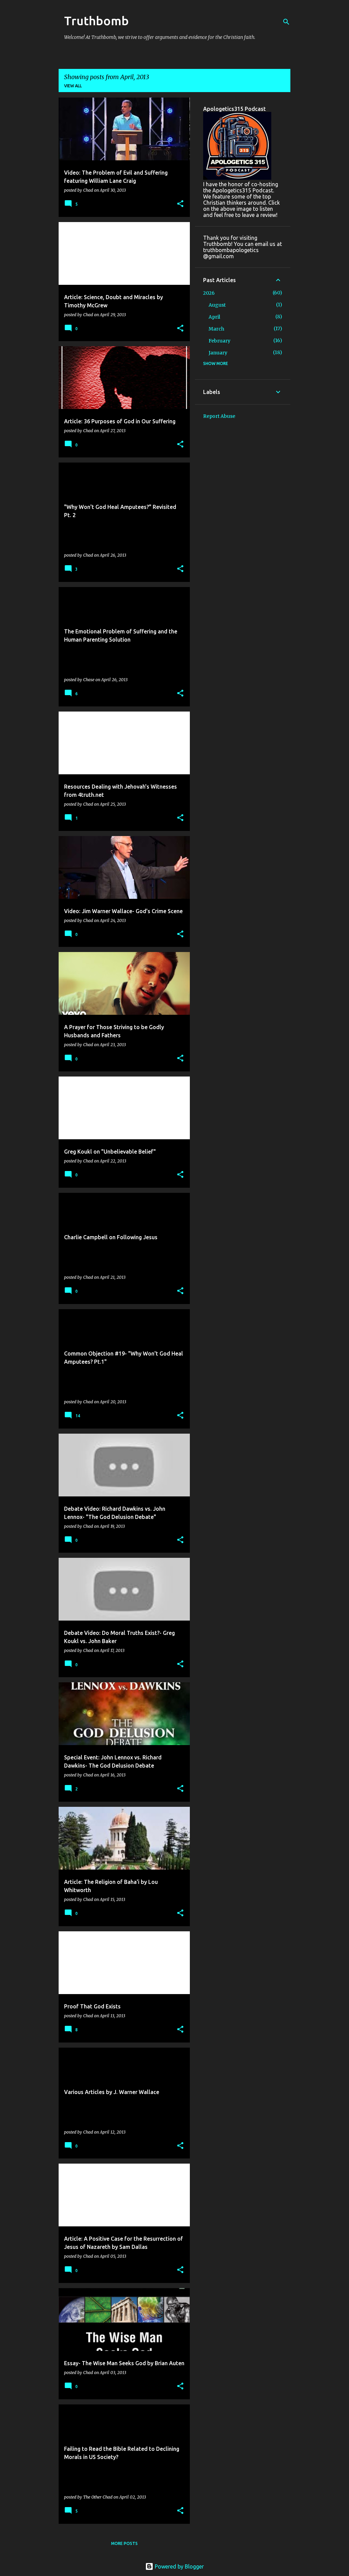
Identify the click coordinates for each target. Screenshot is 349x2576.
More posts (124, 2543)
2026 (209, 293)
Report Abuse (219, 416)
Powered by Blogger (179, 2566)
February (219, 341)
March (216, 329)
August (217, 305)
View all (73, 86)
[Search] (286, 22)
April (214, 317)
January (218, 353)
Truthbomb (96, 21)
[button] (180, 204)
